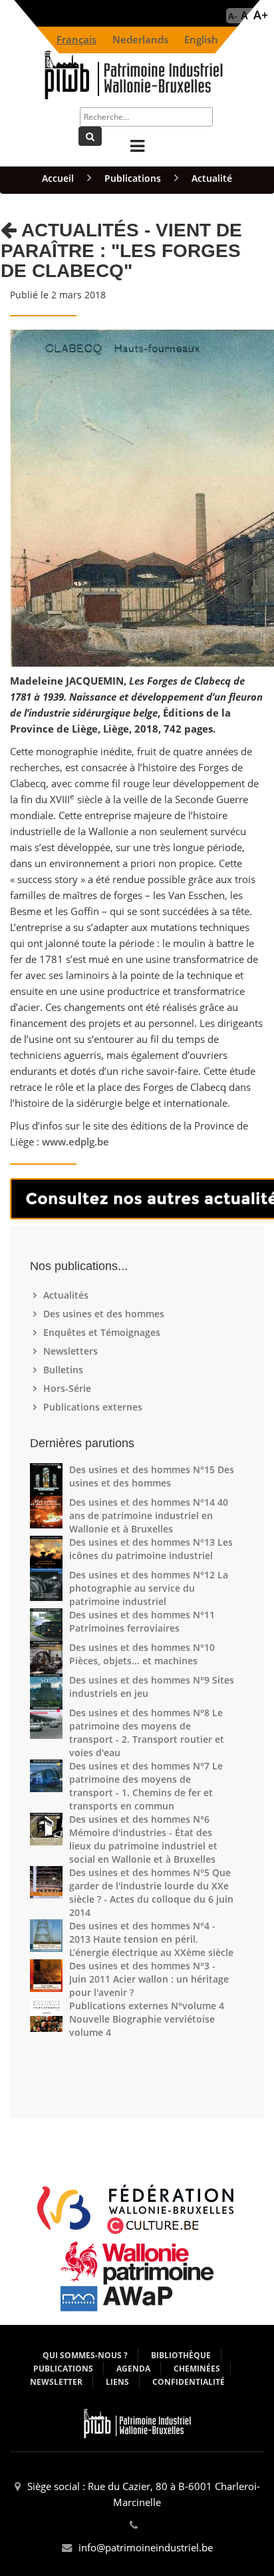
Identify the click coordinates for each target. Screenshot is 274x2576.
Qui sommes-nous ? (85, 2355)
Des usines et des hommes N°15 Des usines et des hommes (152, 1476)
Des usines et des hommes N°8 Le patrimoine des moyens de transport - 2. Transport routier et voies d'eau (147, 1733)
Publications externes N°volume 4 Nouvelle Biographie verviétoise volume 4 (147, 2019)
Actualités (68, 1295)
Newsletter (56, 2382)
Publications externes (94, 1407)
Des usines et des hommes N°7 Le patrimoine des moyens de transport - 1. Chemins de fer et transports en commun (146, 1786)
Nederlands (140, 40)
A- (232, 16)
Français (76, 40)
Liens (117, 2382)
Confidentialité (189, 2382)
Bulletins (65, 1370)
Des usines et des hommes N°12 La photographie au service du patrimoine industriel (149, 1588)
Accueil (58, 178)
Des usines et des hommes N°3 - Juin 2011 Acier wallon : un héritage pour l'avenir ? (149, 1979)
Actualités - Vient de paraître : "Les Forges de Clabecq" (121, 251)
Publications (133, 178)
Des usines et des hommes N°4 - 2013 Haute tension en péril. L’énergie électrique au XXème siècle (151, 1939)
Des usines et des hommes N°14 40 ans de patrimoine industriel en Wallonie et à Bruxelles (149, 1515)
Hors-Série (69, 1388)
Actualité (212, 178)
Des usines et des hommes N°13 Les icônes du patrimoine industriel (151, 1549)
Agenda (133, 2369)
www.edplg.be (75, 1142)
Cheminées (197, 2369)
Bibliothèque (181, 2355)
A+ (261, 15)
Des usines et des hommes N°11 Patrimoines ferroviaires (142, 1621)
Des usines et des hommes (105, 1314)
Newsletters (72, 1351)
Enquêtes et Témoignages (103, 1332)
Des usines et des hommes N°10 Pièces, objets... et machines (142, 1654)
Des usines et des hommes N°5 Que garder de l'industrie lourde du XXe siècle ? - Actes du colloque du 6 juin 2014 (151, 1892)
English (201, 40)
